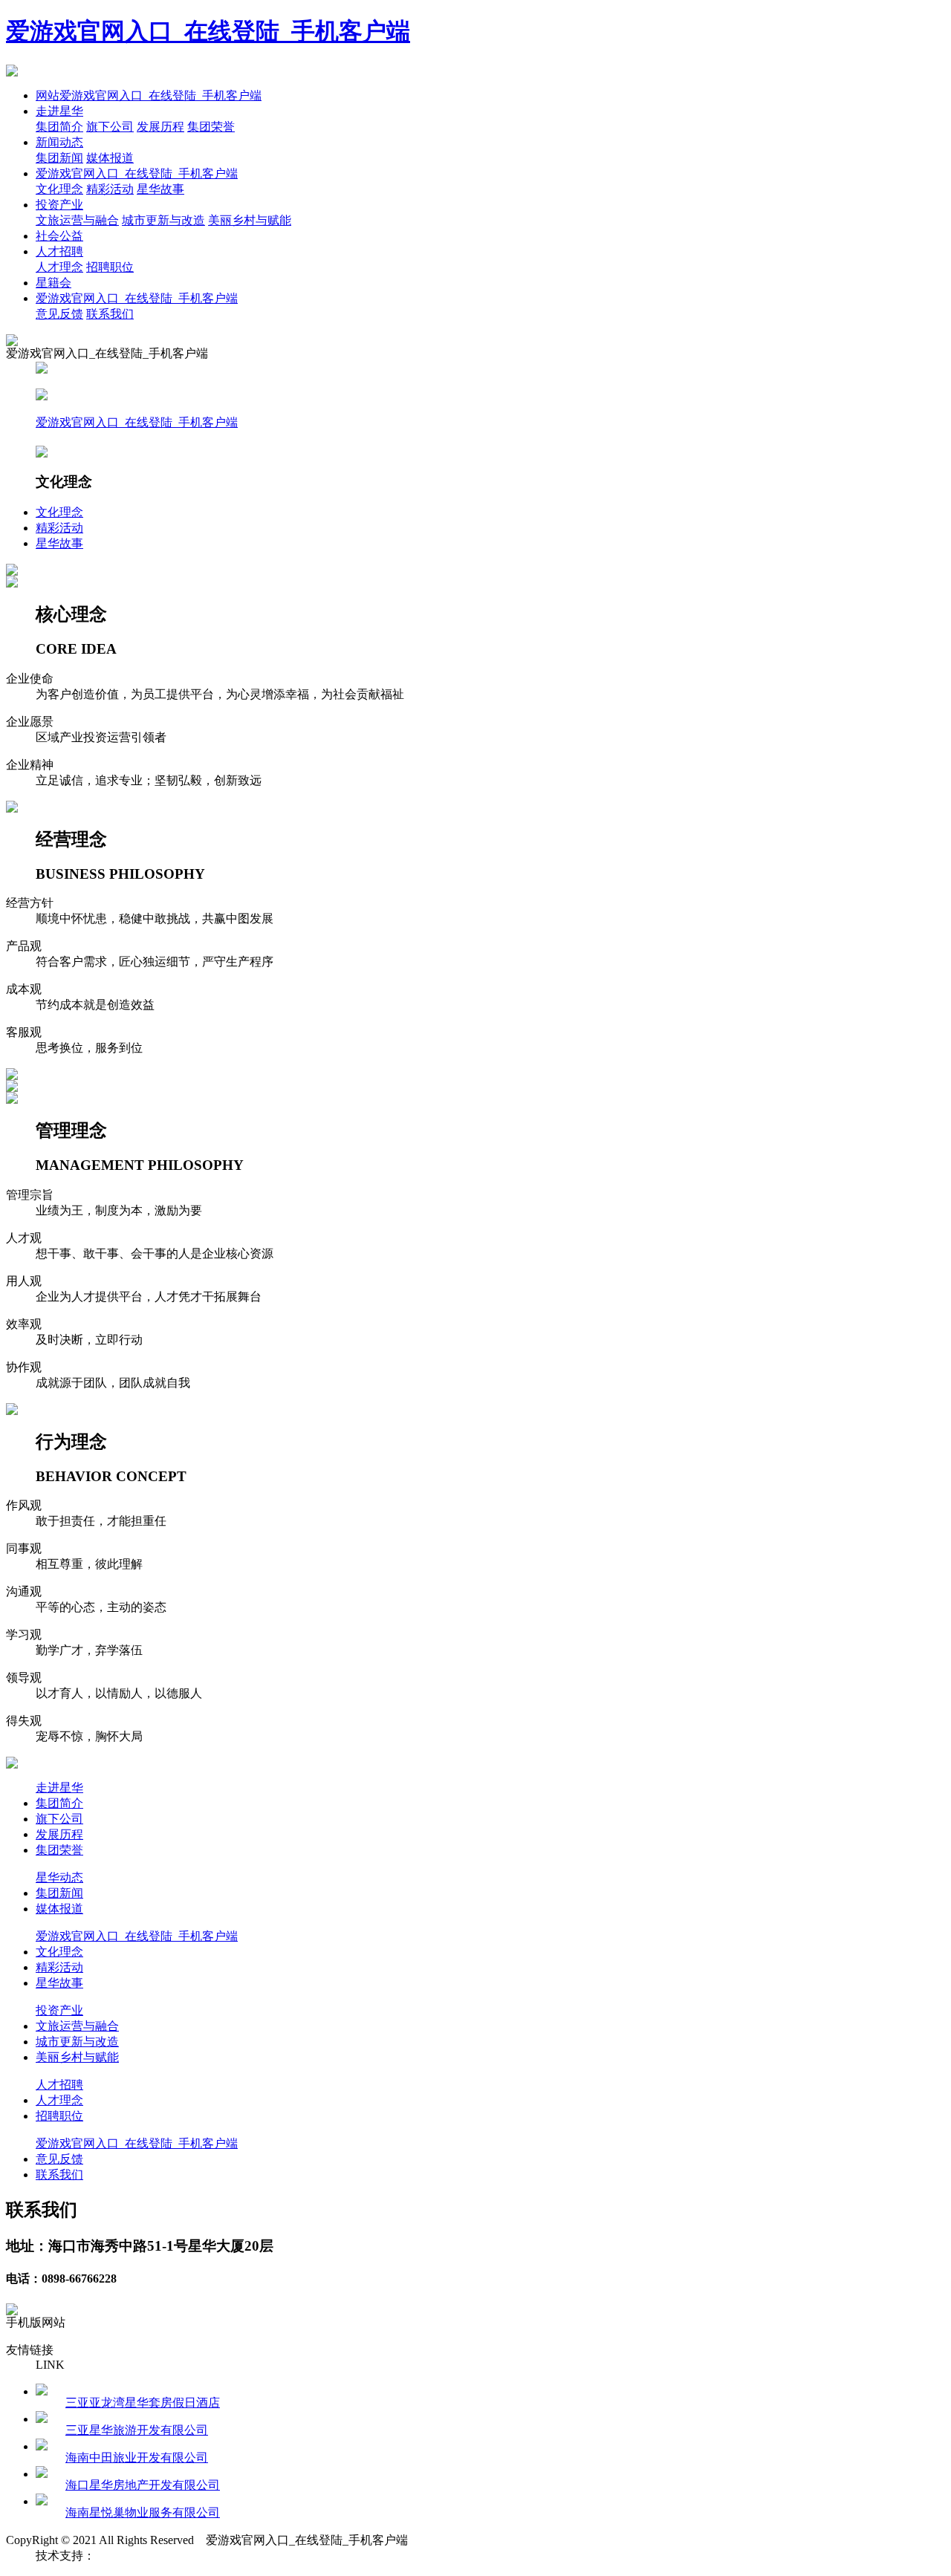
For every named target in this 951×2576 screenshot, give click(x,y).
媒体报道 (110, 158)
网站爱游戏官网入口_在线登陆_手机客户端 (149, 95)
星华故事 (160, 189)
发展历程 (160, 127)
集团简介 (59, 127)
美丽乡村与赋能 (250, 220)
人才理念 (59, 267)
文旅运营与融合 (77, 220)
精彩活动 (110, 189)
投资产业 (59, 205)
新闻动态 (59, 142)
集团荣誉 (211, 127)
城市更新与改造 (163, 220)
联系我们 (110, 314)
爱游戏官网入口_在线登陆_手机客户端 (208, 31)
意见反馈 (59, 314)
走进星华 (59, 111)
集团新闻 (59, 158)
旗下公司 (110, 127)
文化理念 (59, 189)
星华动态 (59, 1877)
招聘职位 (110, 267)
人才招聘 (59, 251)
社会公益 (59, 236)
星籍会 (53, 283)
